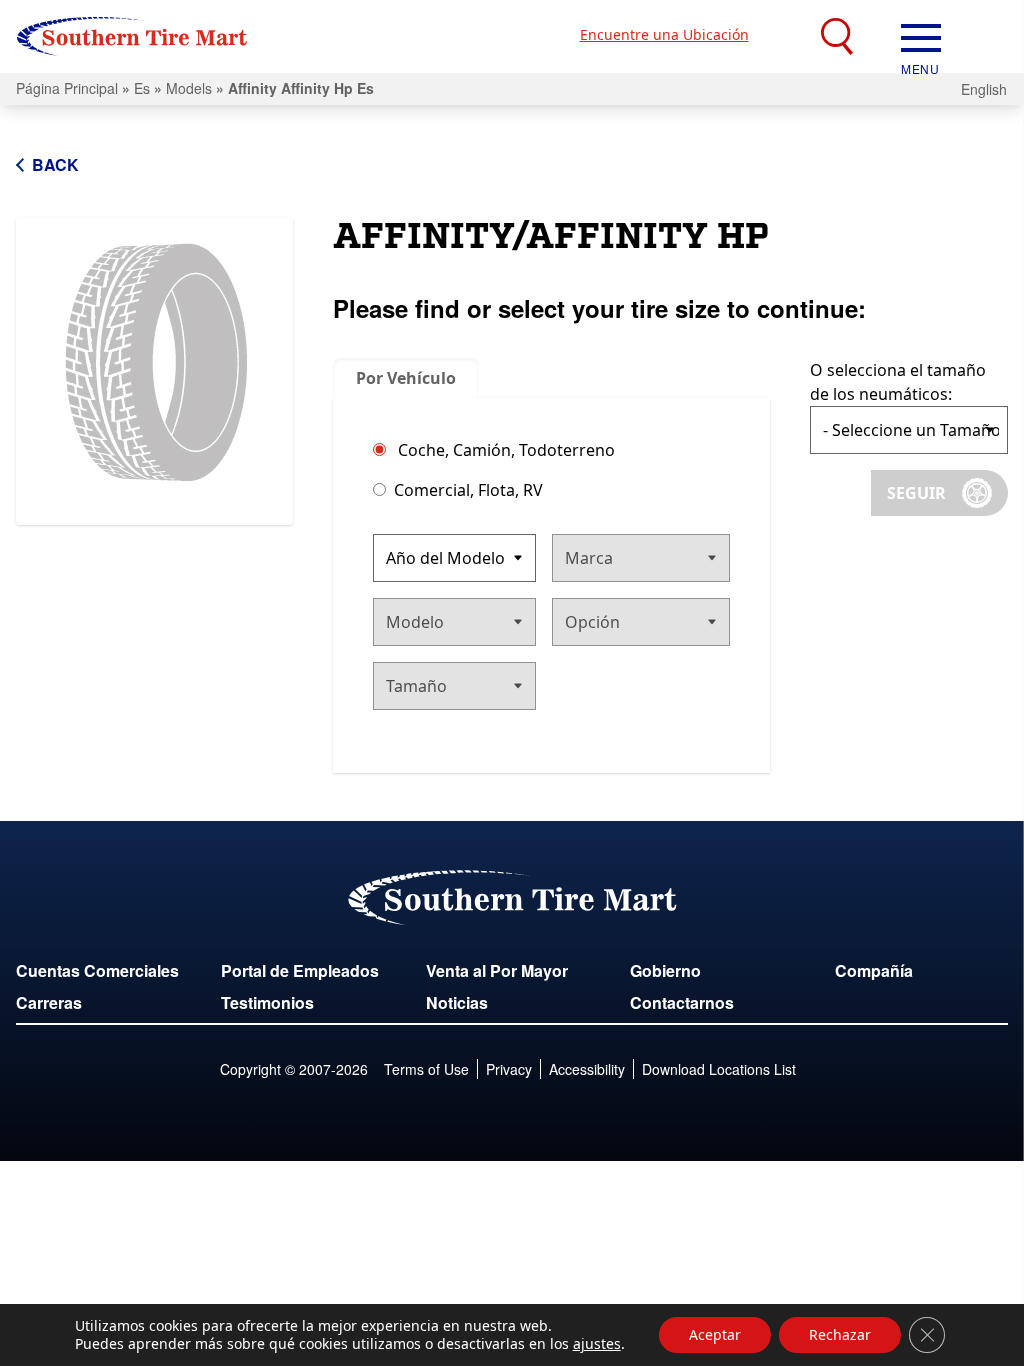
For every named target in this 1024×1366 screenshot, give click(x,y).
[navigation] (921, 36)
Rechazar (840, 1334)
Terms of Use (426, 1069)
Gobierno (665, 970)
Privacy (509, 1069)
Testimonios (267, 1002)
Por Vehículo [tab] (406, 378)
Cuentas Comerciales (97, 970)
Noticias (457, 1002)
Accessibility (587, 1069)
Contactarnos (682, 1002)
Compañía (874, 970)
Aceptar (715, 1334)
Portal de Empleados (300, 970)
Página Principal (67, 88)
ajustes (597, 1344)
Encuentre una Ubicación (664, 34)
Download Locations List (719, 1069)
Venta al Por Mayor (497, 970)
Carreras (49, 1002)
